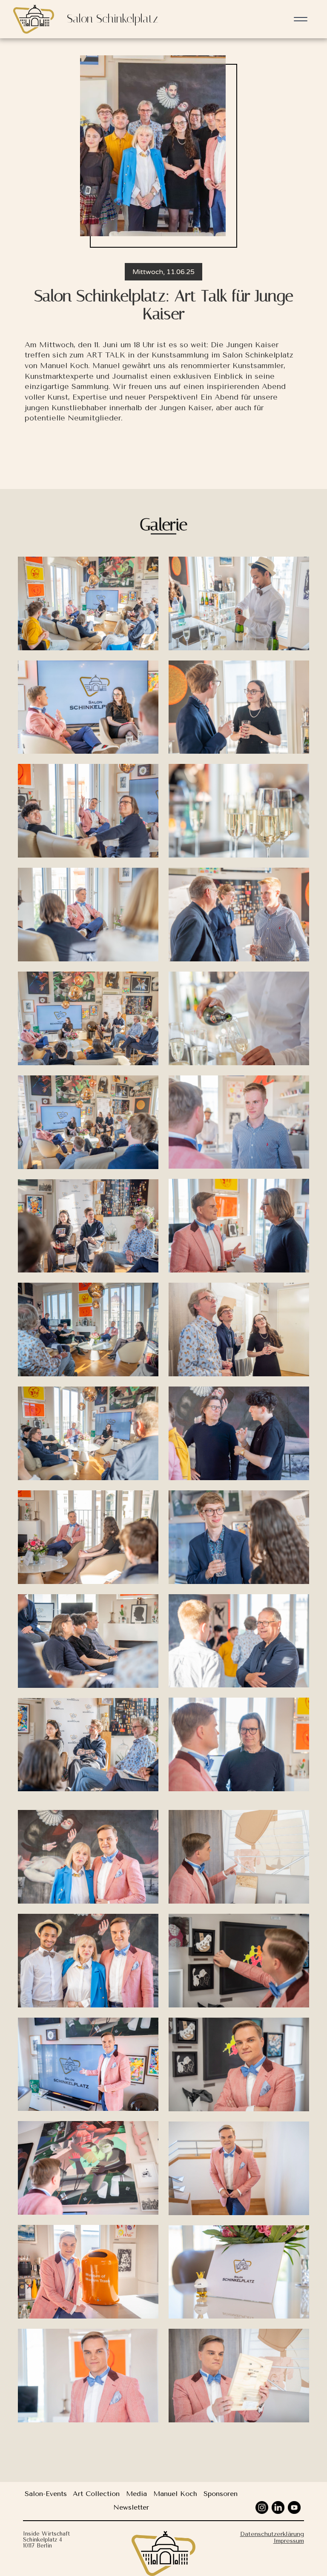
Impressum (289, 2541)
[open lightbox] (88, 603)
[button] (301, 19)
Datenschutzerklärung (272, 2534)
